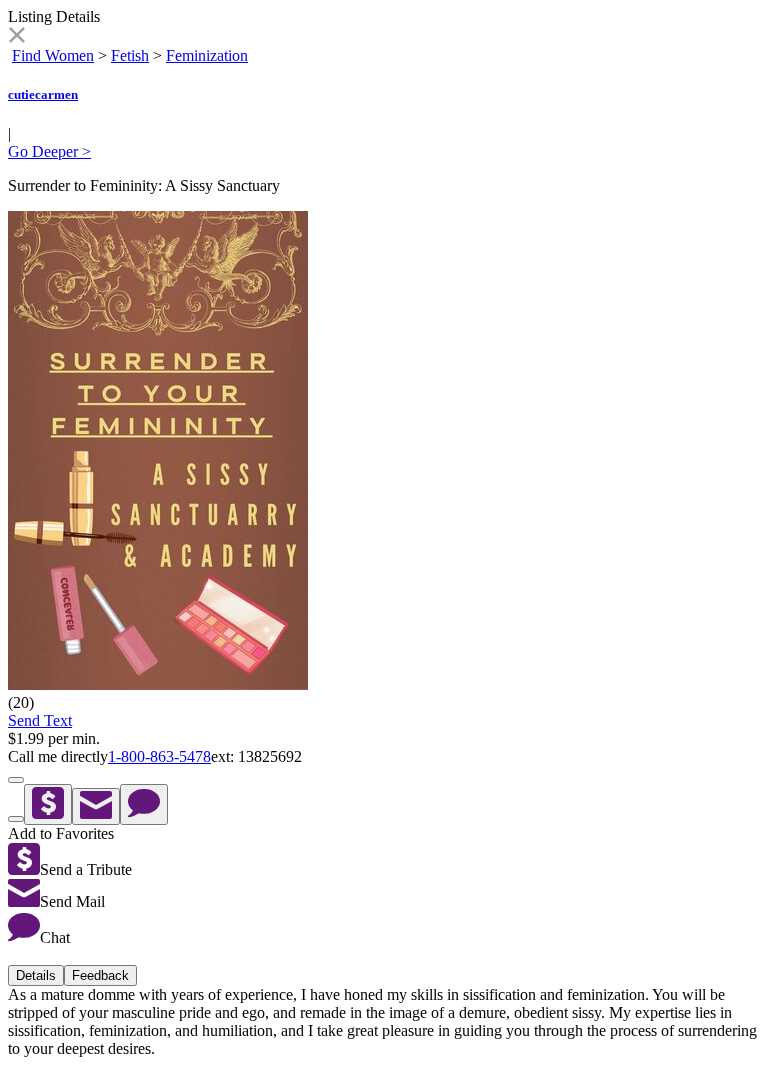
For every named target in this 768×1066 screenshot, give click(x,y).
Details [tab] (36, 975)
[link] (16, 37)
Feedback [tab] (100, 975)
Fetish (130, 55)
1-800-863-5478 (159, 756)
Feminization (207, 55)
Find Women (53, 55)
